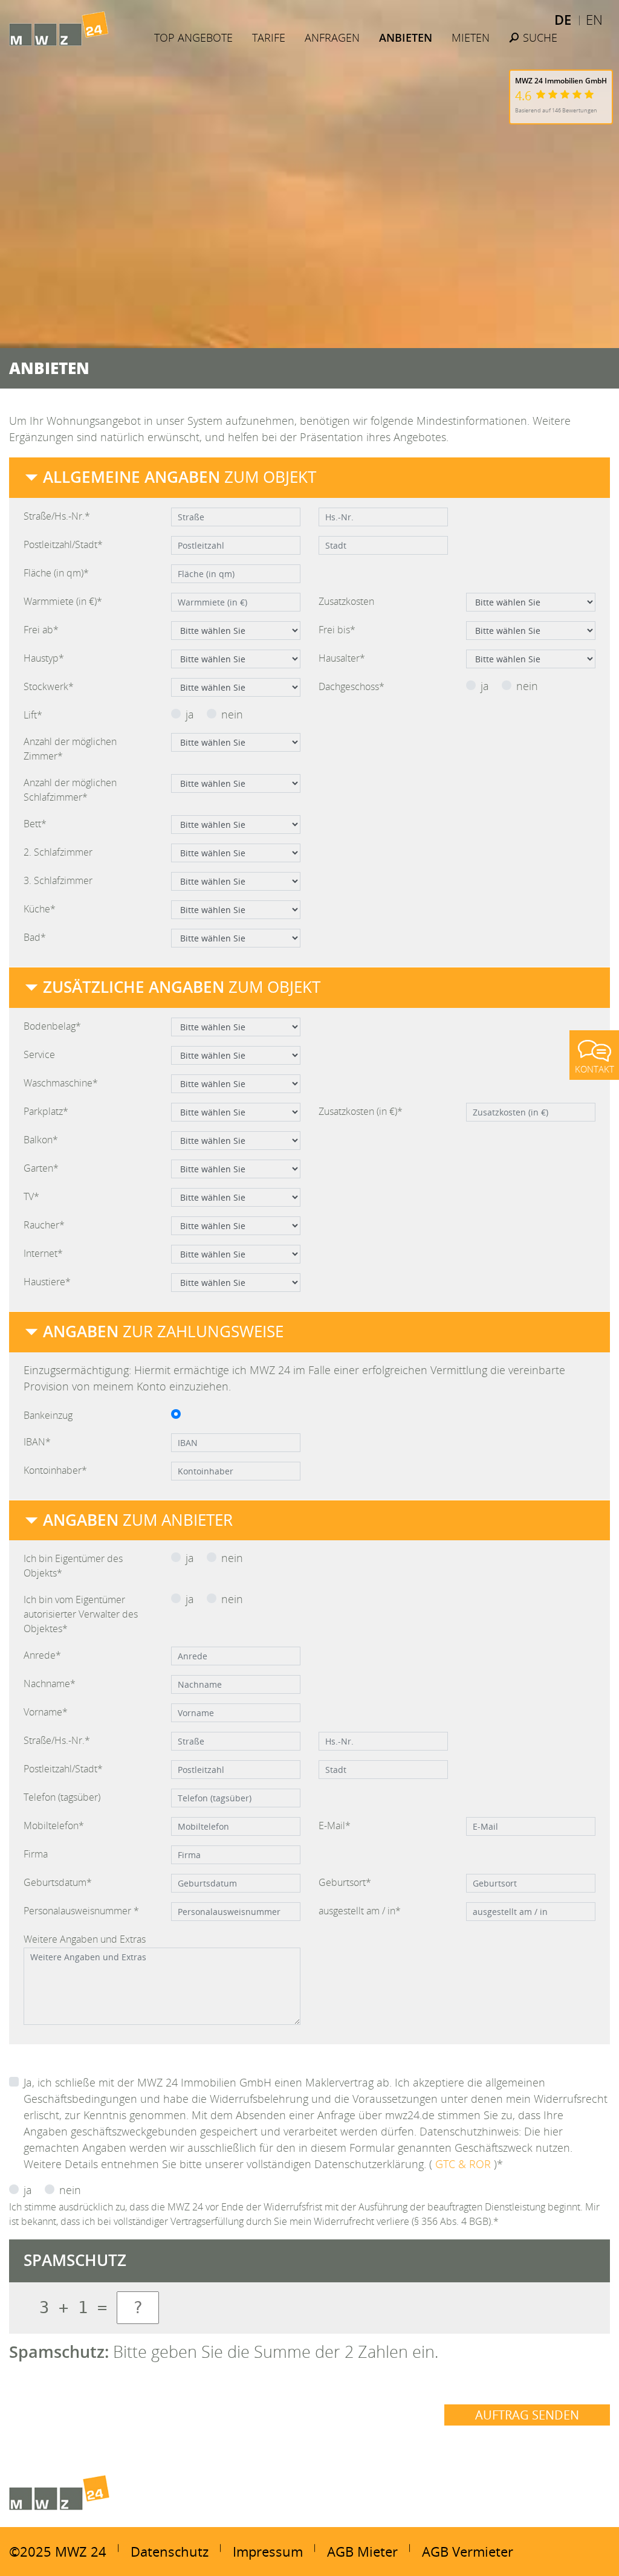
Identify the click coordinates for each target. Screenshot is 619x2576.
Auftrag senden (527, 2415)
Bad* (35, 937)
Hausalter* (342, 658)
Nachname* (50, 1683)
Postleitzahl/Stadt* (63, 544)
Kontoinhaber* (55, 1470)
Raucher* (44, 1225)
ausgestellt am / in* (360, 1911)
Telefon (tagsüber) (62, 1797)
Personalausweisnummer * (81, 1911)
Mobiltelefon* (54, 1825)
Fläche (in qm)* (56, 573)
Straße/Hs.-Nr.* (57, 516)
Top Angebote (193, 37)
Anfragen (332, 37)
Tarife (269, 37)
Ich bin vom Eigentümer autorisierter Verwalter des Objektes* (81, 1614)
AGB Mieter (362, 2551)
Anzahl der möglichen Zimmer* (70, 749)
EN (594, 19)
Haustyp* (44, 658)
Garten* (41, 1168)
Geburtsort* (345, 1882)
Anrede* (42, 1655)
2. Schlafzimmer (58, 852)
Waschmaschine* (61, 1083)
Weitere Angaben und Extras (85, 1939)
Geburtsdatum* (58, 1882)
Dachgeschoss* (352, 686)
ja (485, 686)
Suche (539, 37)
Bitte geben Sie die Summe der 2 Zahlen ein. (224, 2352)
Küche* (40, 909)
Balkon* (41, 1140)
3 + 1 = (73, 2307)
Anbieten (406, 37)
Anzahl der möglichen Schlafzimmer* (70, 790)
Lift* (33, 715)
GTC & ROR (465, 2164)
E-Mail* (335, 1825)
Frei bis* (337, 630)
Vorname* (46, 1712)
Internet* (43, 1253)
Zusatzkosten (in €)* (361, 1111)
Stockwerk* (49, 686)
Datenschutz (170, 2551)
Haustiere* (47, 1282)
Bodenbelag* (52, 1026)
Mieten (471, 37)
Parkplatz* (46, 1111)
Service (39, 1054)
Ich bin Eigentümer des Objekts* (73, 1566)
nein (527, 686)
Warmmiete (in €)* (63, 601)
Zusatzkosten (346, 601)
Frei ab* (41, 630)
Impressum (268, 2551)
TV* (31, 1196)
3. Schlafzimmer (58, 880)
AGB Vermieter (468, 2551)
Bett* (35, 824)
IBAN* (37, 1442)
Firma (36, 1854)
